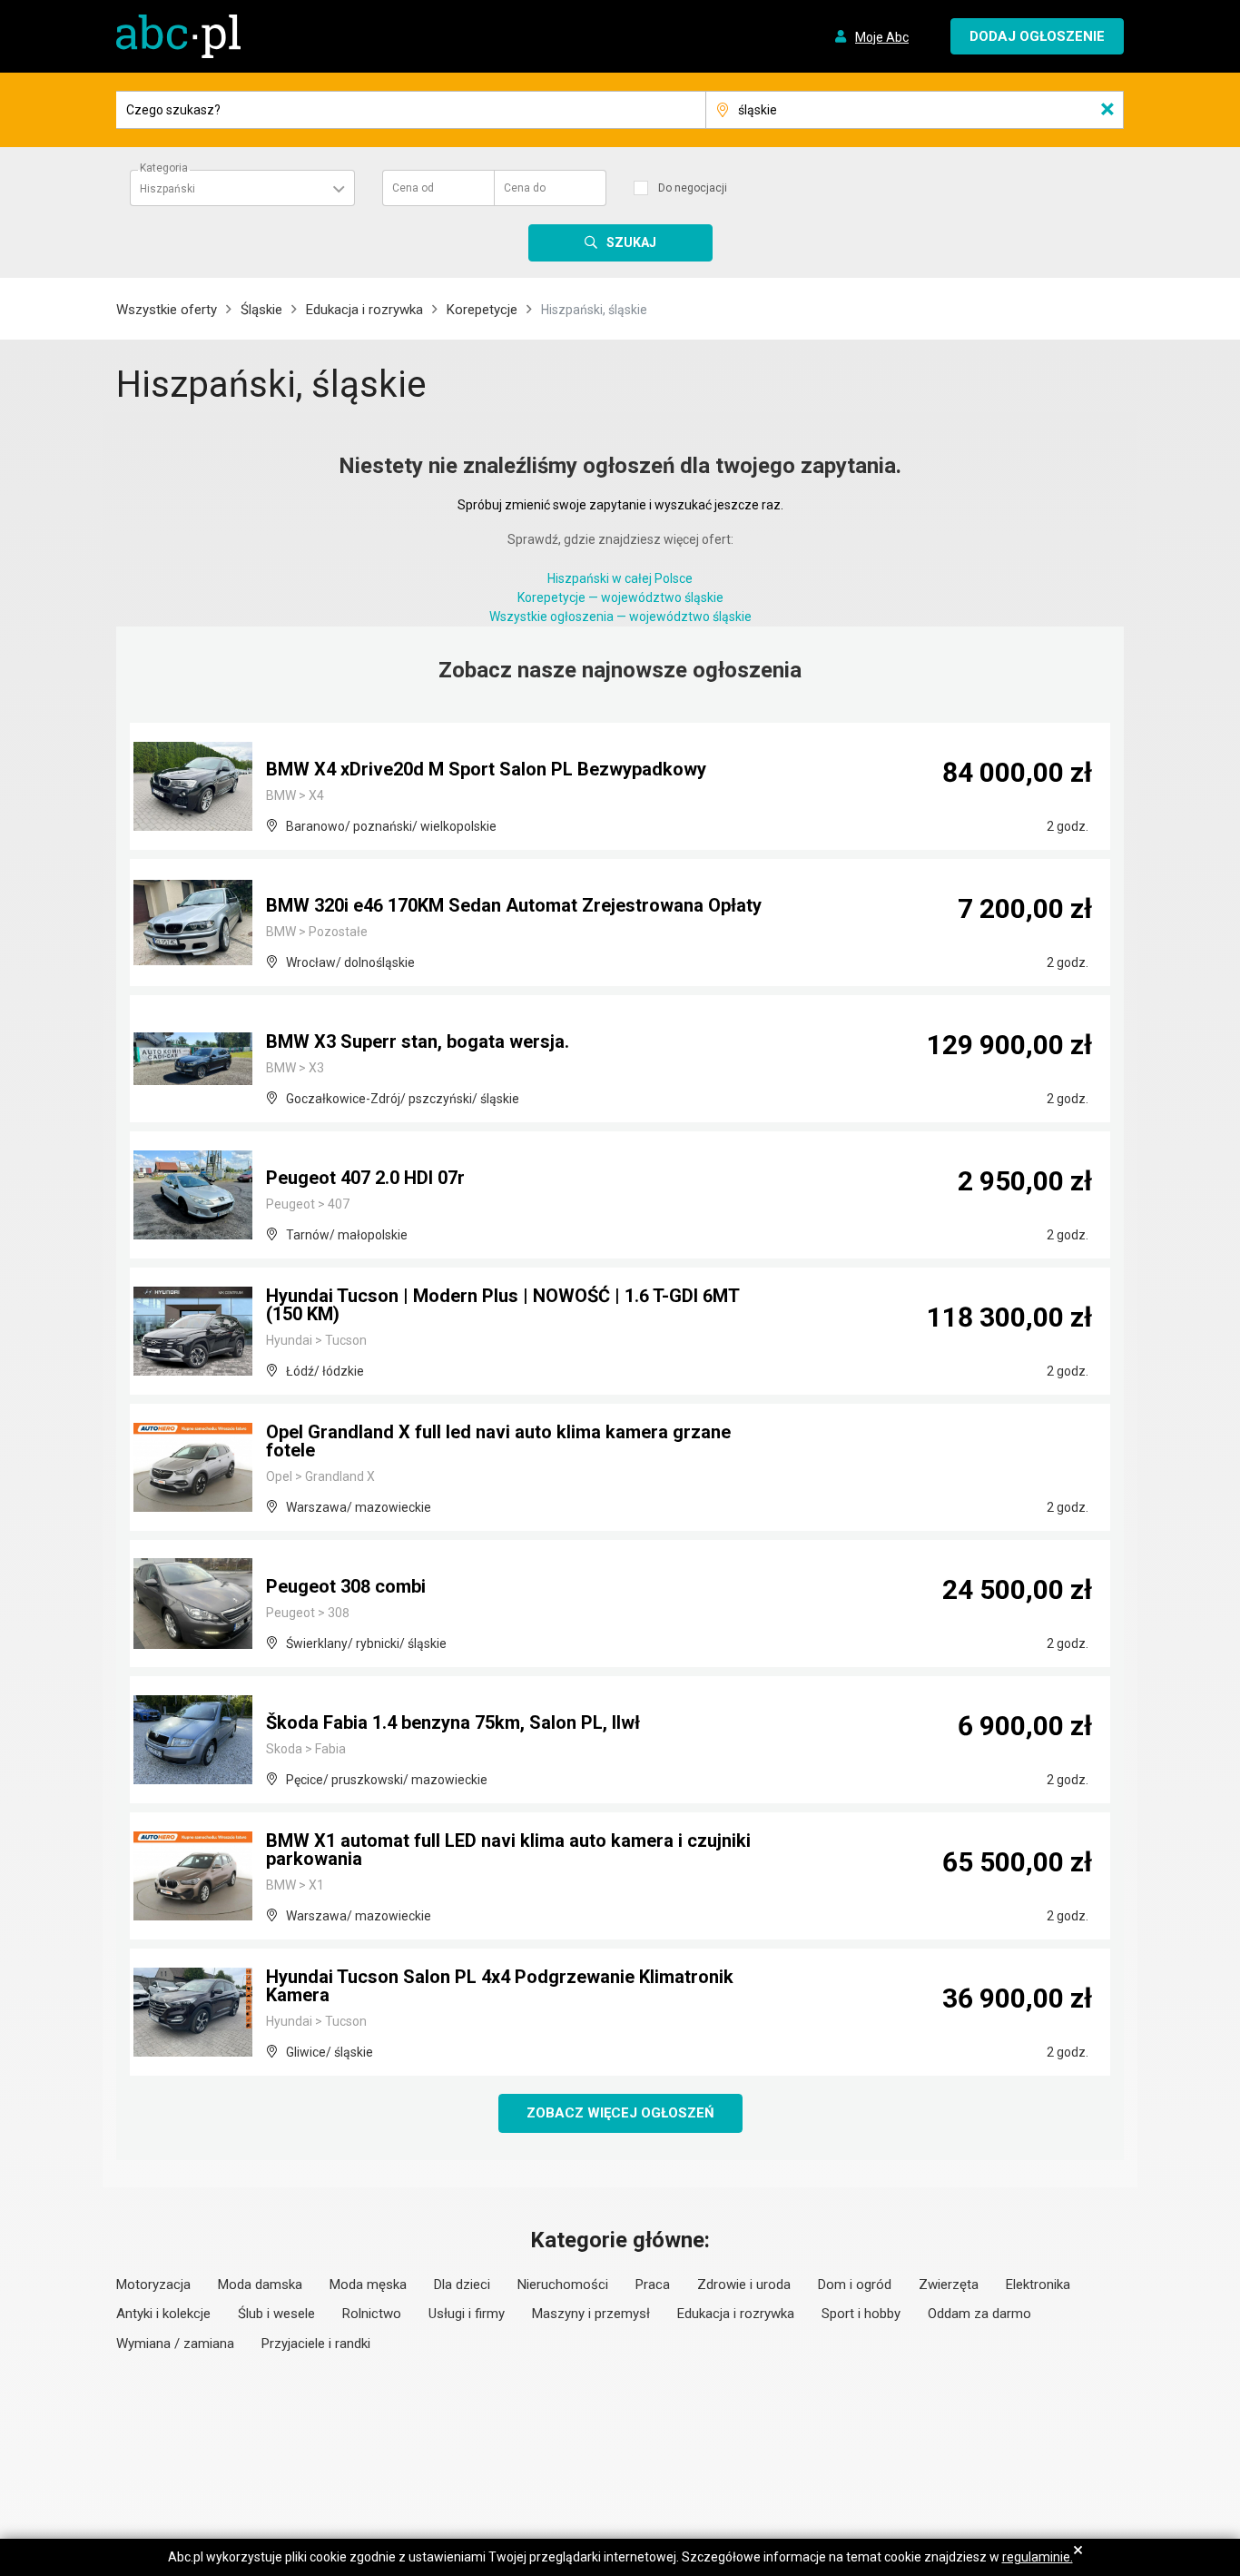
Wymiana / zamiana (175, 2344)
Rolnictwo (372, 2314)
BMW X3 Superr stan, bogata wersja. (418, 1041)
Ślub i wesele (276, 2314)
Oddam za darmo (979, 2314)
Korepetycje (482, 310)
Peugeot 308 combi (346, 1586)
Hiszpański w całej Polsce (620, 578)
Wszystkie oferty (167, 310)
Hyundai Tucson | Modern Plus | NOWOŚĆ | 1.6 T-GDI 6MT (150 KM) (502, 1305)
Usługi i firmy (467, 2314)
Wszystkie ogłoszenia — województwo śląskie (620, 617)
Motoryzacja (153, 2285)
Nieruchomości (563, 2285)
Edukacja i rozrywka (364, 310)
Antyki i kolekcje (163, 2314)
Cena (413, 188)
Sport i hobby (861, 2314)
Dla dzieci (462, 2285)
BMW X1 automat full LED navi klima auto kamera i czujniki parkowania (508, 1850)
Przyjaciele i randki (316, 2344)
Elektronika (1038, 2285)
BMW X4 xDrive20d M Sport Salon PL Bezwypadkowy (486, 769)
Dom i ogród (855, 2285)
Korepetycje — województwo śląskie (620, 597)
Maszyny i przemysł (591, 2314)
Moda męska (368, 2285)
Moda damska (260, 2285)
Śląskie (261, 310)
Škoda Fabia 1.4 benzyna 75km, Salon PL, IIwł (453, 1722)
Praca (653, 2285)
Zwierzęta (949, 2285)
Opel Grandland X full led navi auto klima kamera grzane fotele (498, 1441)
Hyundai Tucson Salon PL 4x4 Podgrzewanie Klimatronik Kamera (500, 1986)
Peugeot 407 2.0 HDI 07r (365, 1178)
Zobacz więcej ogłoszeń (620, 2113)
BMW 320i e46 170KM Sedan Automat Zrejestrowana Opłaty (514, 905)
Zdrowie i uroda (744, 2285)
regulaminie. (1038, 2557)
